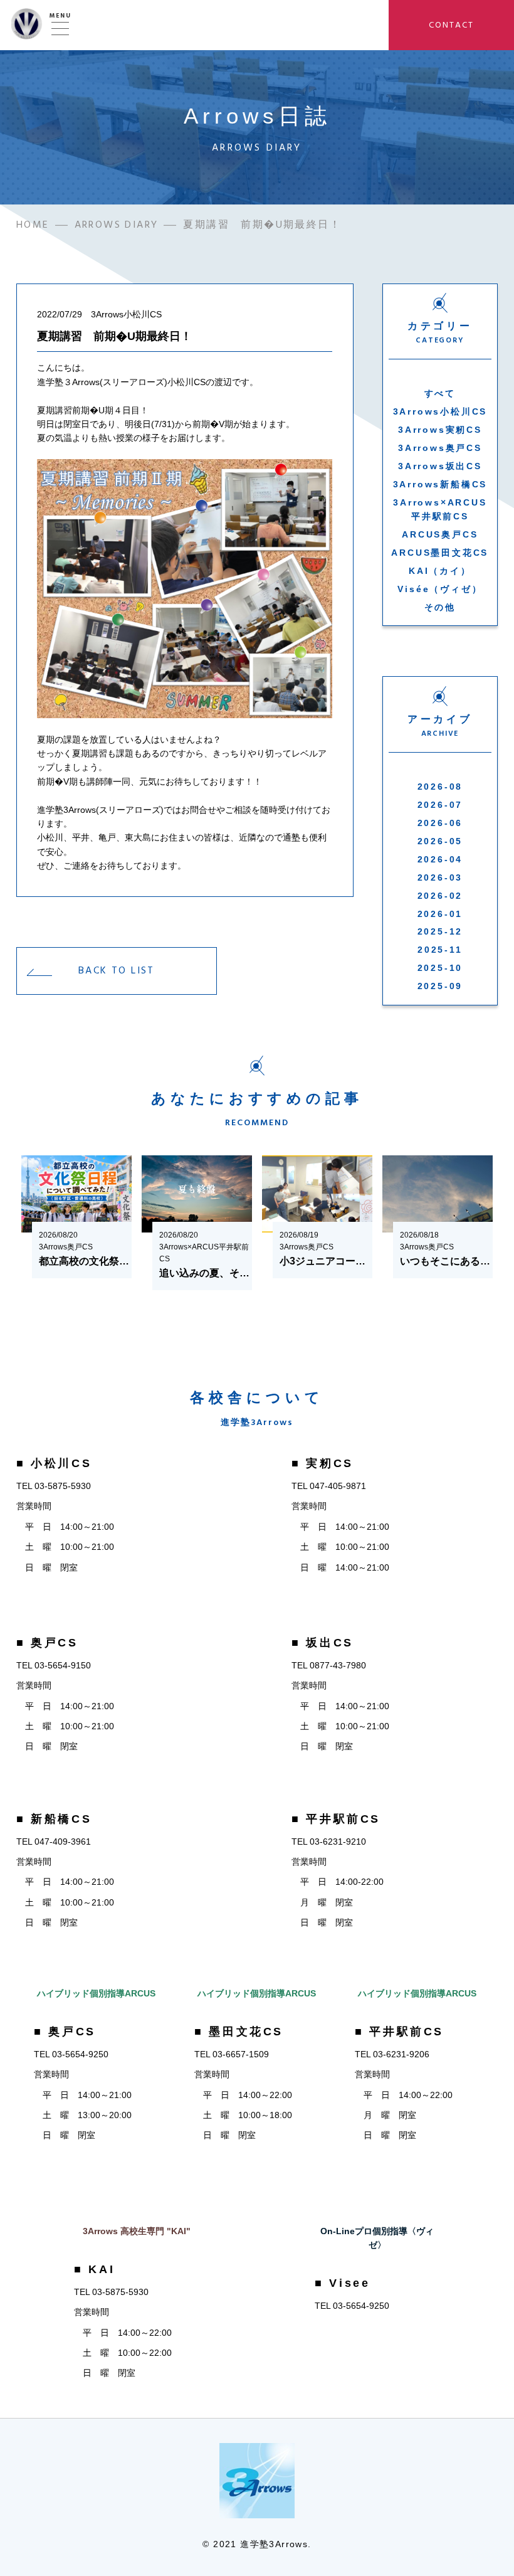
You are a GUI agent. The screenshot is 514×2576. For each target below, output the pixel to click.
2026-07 (440, 805)
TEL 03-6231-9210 (329, 1842)
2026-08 (440, 787)
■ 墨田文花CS (239, 2032)
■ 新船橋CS (54, 1819)
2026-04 (440, 859)
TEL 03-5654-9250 (71, 2054)
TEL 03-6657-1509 (232, 2054)
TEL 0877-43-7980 (329, 1665)
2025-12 (440, 931)
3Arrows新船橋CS (440, 484)
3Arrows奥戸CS (440, 448)
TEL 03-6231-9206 (392, 2054)
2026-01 (440, 914)
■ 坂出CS (323, 1643)
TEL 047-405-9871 (329, 1486)
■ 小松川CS (54, 1463)
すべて (440, 393)
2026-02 (440, 896)
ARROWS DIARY (117, 225)
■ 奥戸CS (47, 1643)
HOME (33, 225)
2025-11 (440, 950)
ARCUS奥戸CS (440, 534)
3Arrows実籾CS (440, 430)
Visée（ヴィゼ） (440, 589)
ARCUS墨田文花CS (440, 553)
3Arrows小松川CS (440, 411)
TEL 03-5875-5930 (54, 1486)
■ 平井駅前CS (336, 1819)
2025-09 (440, 986)
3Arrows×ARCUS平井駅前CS (440, 509)
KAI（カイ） (440, 571)
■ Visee (342, 2283)
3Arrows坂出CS (440, 466)
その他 (440, 607)
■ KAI (94, 2269)
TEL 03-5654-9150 (54, 1665)
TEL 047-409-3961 (54, 1842)
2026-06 (440, 823)
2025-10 (440, 968)
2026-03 (440, 877)
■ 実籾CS (323, 1463)
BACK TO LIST (117, 970)
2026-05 (440, 841)
